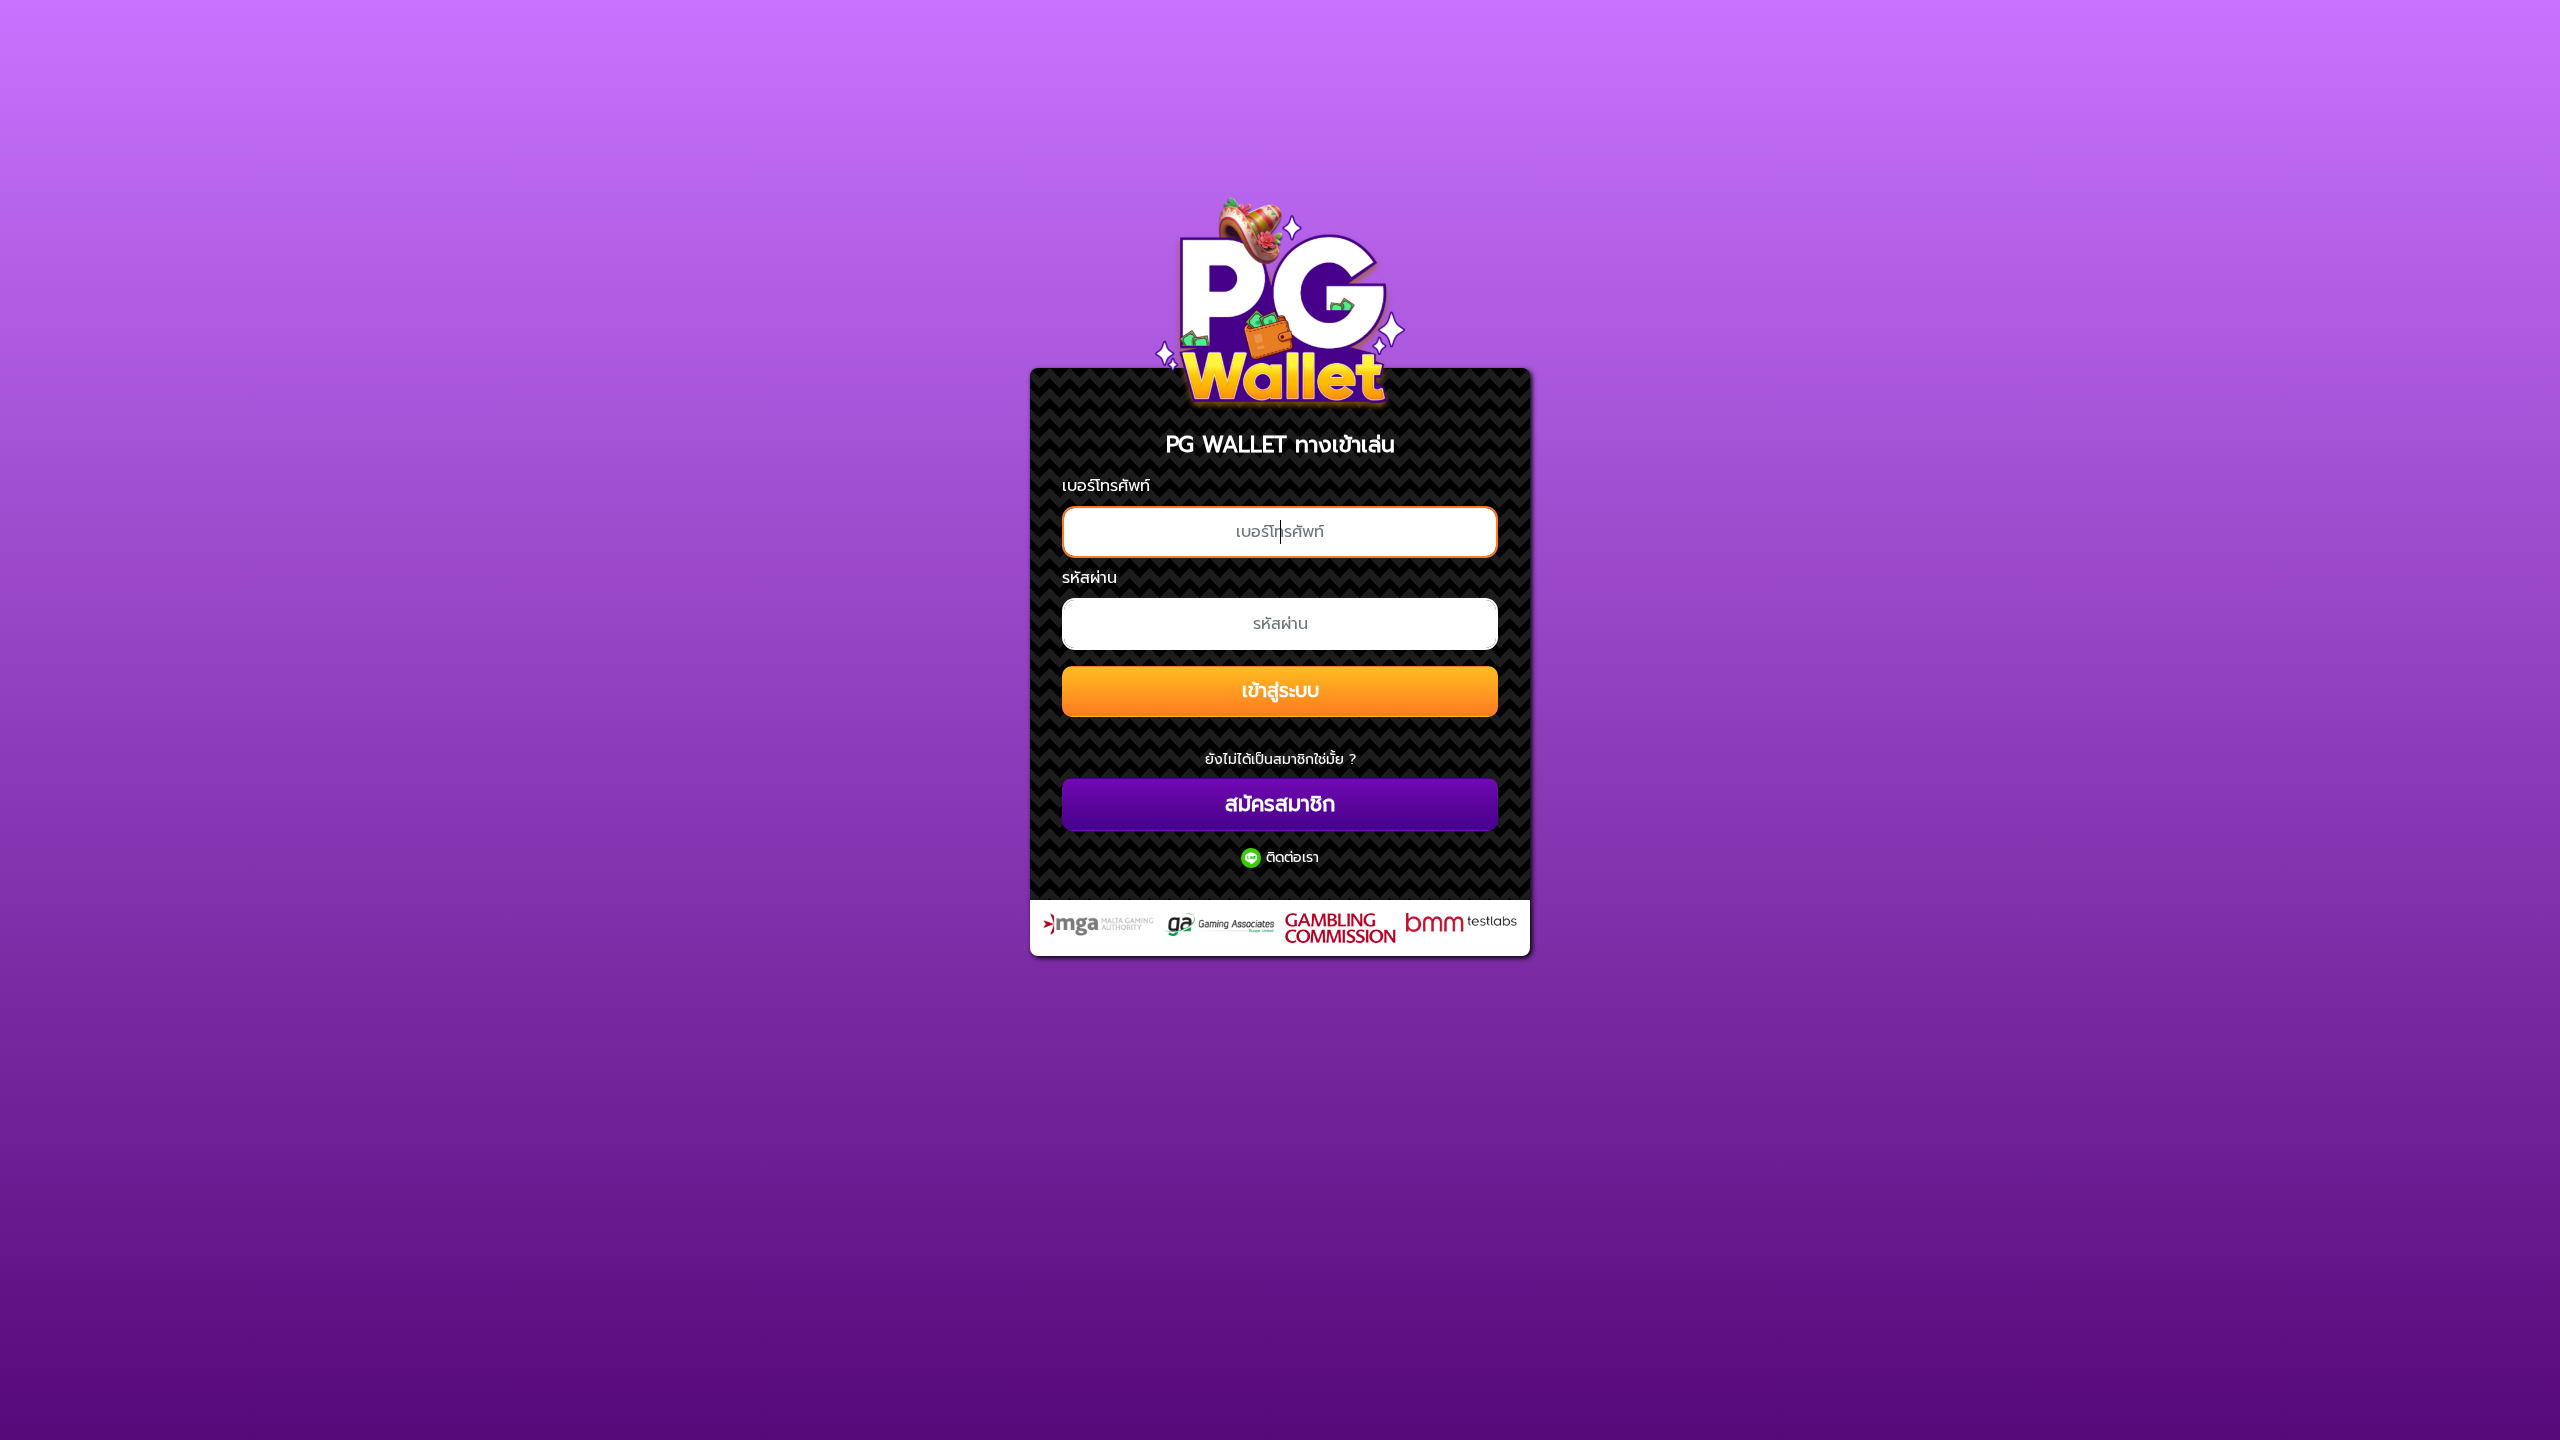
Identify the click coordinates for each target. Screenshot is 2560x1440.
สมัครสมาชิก (1280, 804)
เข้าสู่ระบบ (1280, 690)
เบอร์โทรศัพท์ (1106, 486)
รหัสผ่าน (1089, 578)
